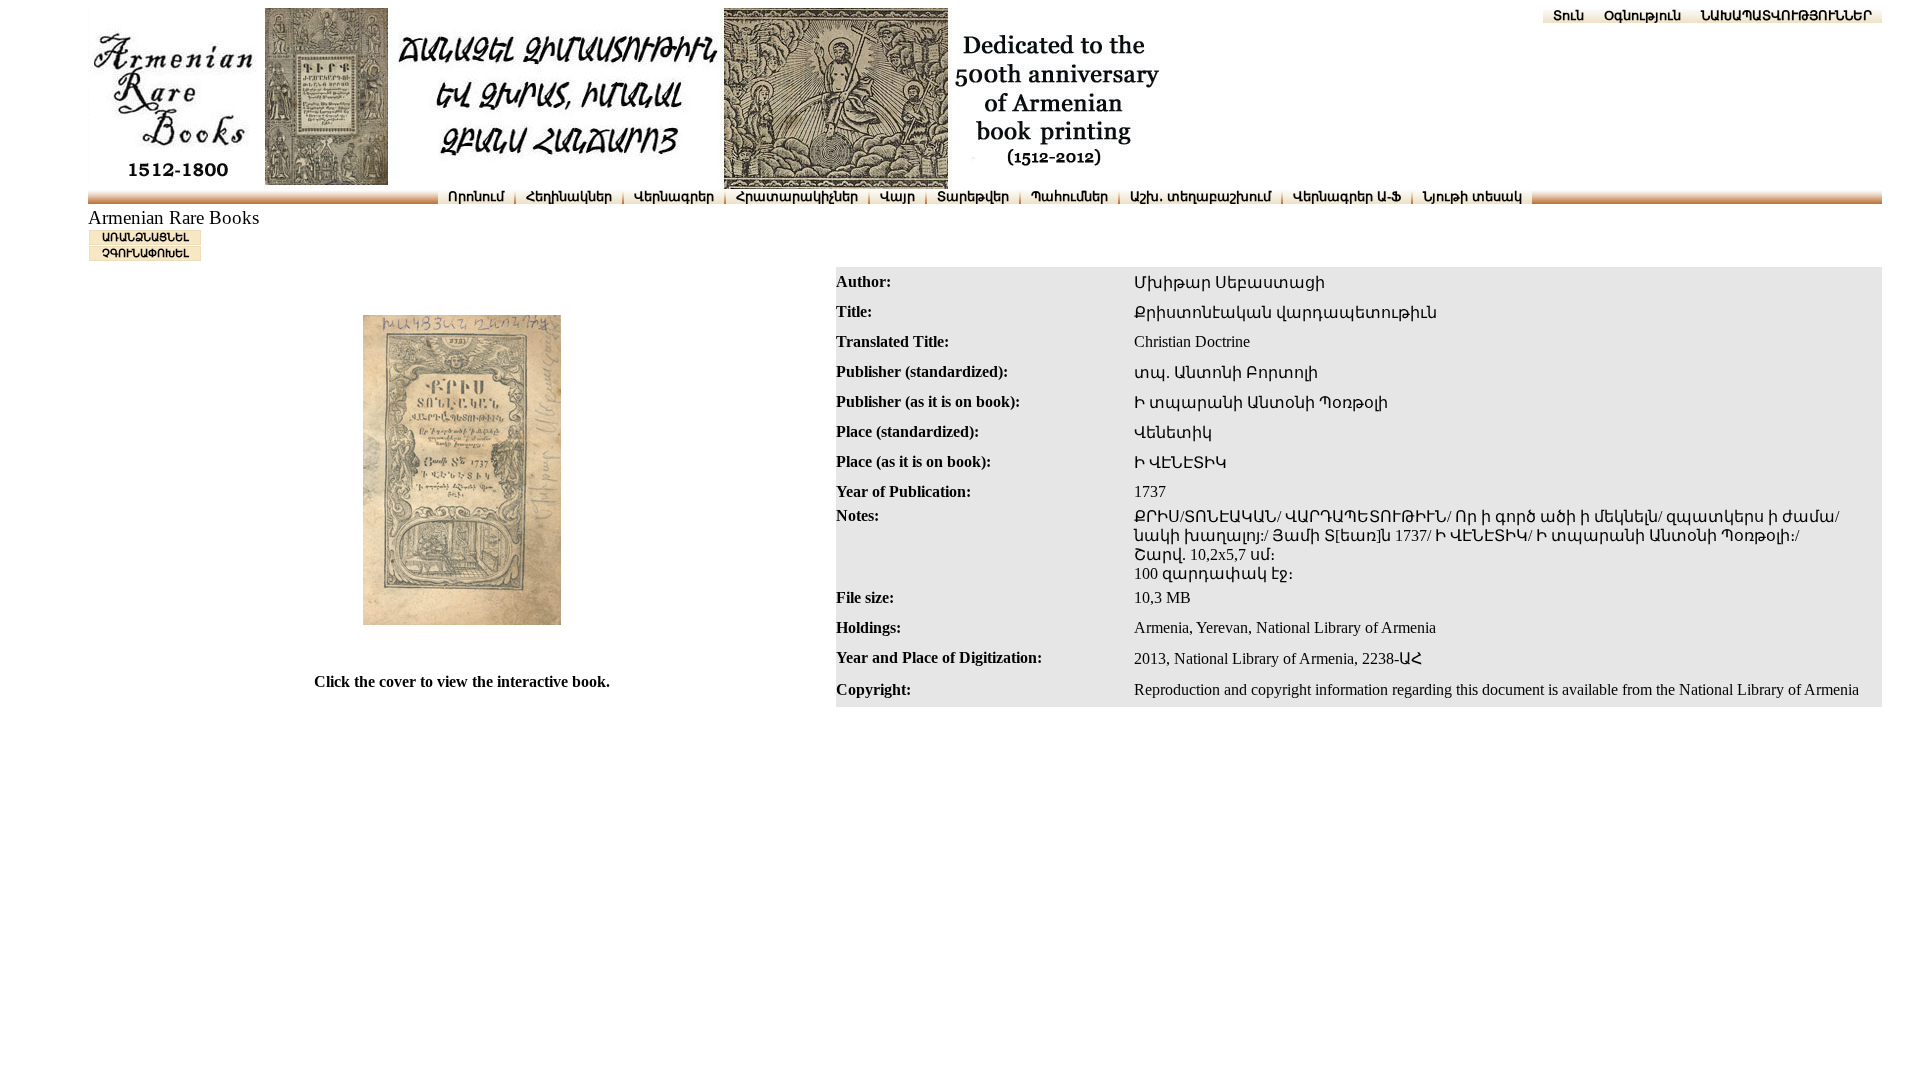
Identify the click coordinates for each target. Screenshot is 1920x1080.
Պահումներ (1069, 196)
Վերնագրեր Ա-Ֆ (1347, 196)
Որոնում (476, 196)
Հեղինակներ (569, 196)
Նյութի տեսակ (1472, 196)
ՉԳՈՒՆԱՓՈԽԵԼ (145, 253)
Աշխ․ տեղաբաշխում (1200, 196)
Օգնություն (1642, 15)
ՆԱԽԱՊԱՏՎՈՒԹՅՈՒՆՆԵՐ (1786, 15)
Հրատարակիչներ (797, 196)
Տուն (1568, 15)
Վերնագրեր (674, 196)
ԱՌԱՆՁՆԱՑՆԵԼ (145, 237)
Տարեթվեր (973, 196)
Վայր (897, 196)
